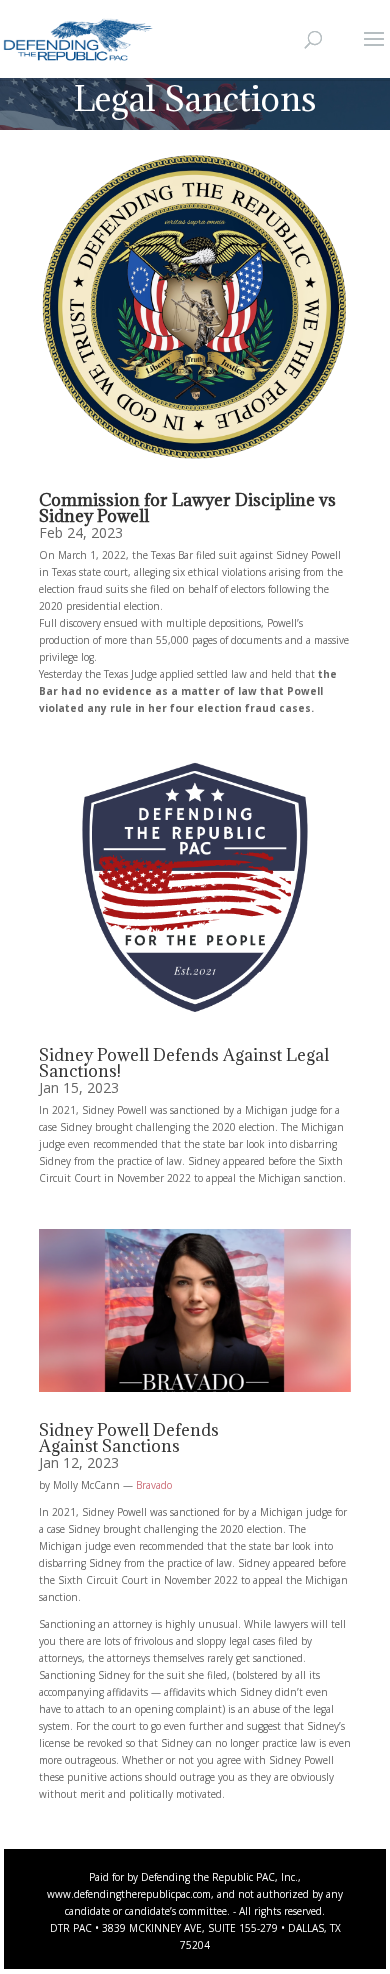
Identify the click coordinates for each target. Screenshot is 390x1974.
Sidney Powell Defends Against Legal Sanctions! (184, 1063)
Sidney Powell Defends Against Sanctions (129, 1438)
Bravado (154, 1485)
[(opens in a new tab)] (195, 306)
